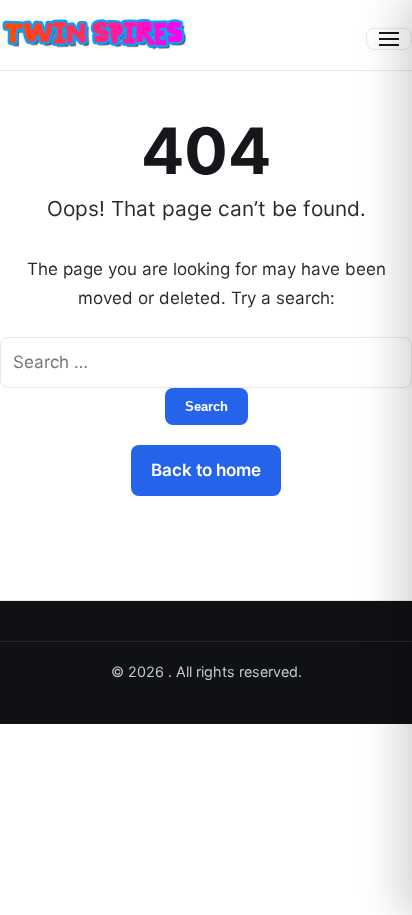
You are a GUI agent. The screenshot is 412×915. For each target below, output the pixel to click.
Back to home (206, 470)
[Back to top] (370, 883)
